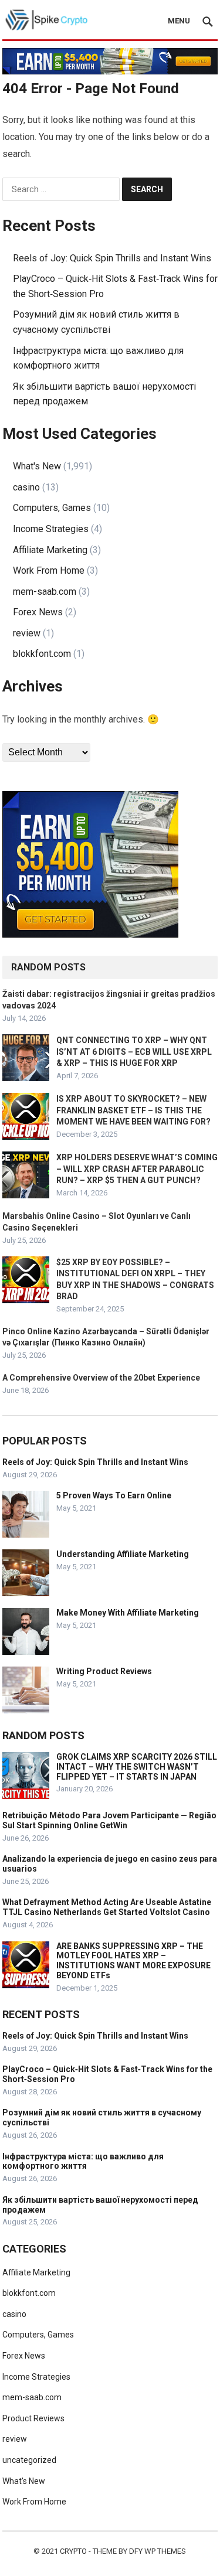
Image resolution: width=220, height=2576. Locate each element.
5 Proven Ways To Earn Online (114, 1495)
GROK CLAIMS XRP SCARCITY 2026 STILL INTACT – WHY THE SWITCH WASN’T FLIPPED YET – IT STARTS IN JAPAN (137, 1767)
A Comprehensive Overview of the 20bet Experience (101, 1378)
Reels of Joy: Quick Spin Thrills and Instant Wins (112, 258)
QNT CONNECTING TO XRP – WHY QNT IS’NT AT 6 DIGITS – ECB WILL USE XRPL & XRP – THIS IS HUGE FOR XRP (134, 1051)
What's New (37, 466)
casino (26, 487)
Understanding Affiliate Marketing (123, 1554)
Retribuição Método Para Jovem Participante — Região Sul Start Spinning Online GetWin (109, 1820)
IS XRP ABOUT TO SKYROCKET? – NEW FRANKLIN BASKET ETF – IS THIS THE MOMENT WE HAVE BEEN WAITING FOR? (133, 1110)
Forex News (38, 612)
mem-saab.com (45, 592)
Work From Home (49, 570)
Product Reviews (33, 2418)
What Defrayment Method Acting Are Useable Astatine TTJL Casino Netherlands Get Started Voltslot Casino (107, 1907)
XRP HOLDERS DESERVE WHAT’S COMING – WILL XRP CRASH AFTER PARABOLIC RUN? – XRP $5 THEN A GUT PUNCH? (137, 1168)
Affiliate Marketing (50, 550)
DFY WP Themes (158, 2551)
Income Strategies (51, 529)
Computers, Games (52, 508)
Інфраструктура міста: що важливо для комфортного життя (83, 2161)
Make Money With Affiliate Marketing (128, 1613)
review (27, 633)
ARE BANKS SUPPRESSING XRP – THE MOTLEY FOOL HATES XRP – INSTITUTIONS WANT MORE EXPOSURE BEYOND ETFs (133, 1961)
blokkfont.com (42, 654)
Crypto (73, 2551)
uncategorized (29, 2460)
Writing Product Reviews (104, 1671)
